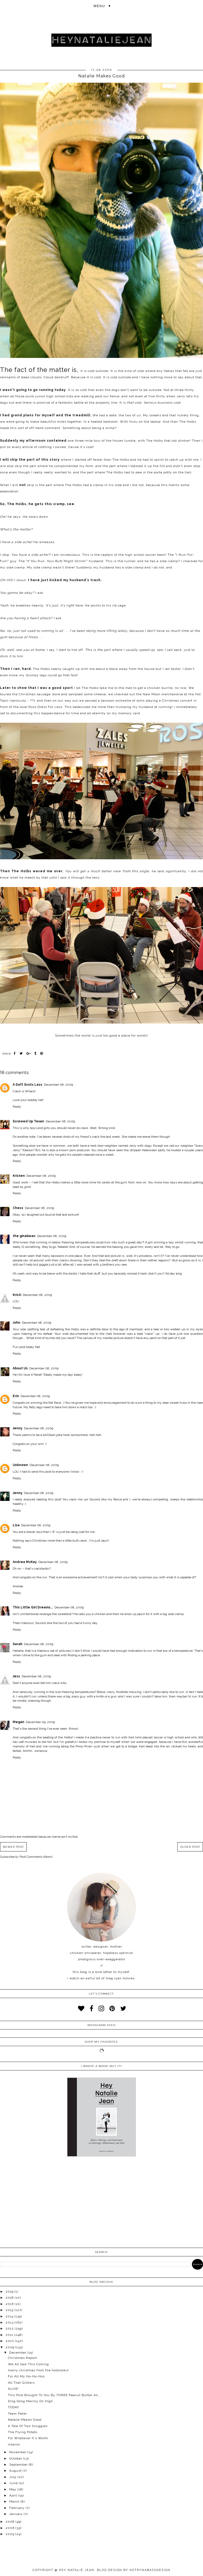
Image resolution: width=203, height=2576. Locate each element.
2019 (10, 2292)
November (18, 2452)
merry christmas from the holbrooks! (38, 2370)
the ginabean (24, 1236)
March (15, 2502)
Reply (17, 1107)
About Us (20, 1368)
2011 (10, 2335)
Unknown (20, 1465)
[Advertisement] (101, 2203)
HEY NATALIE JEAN (77, 2570)
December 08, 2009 (58, 1085)
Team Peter (17, 2414)
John (17, 1323)
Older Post (190, 1847)
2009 (10, 2347)
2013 (10, 2322)
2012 (10, 2328)
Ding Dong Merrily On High (30, 2401)
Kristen (19, 1176)
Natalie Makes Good (25, 2420)
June (14, 2483)
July (13, 2477)
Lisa (16, 1525)
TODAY (13, 2407)
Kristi (17, 1295)
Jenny (18, 1428)
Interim (14, 2444)
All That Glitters (21, 2383)
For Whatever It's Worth (28, 2438)
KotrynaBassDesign (150, 2570)
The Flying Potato (23, 2432)
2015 (10, 2310)
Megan (19, 1722)
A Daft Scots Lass (27, 1085)
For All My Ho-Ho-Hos (26, 2376)
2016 (10, 2304)
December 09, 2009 (40, 1722)
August (16, 2471)
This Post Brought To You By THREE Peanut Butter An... (55, 2395)
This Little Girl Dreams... (33, 1607)
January (17, 2514)
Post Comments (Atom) (36, 1857)
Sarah (18, 1644)
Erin (16, 1396)
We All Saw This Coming (28, 2364)
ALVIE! (13, 2389)
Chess (18, 1208)
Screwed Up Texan (28, 1121)
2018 (10, 2298)
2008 (11, 2522)
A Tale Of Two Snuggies (28, 2426)
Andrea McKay (25, 1562)
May (13, 2489)
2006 (11, 2528)
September (19, 2465)
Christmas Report (22, 2358)
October (16, 2458)
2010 (10, 2341)
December (18, 2353)
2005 (10, 2534)
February (17, 2508)
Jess (16, 1676)
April (14, 2495)
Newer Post (13, 1847)
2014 (10, 2316)
